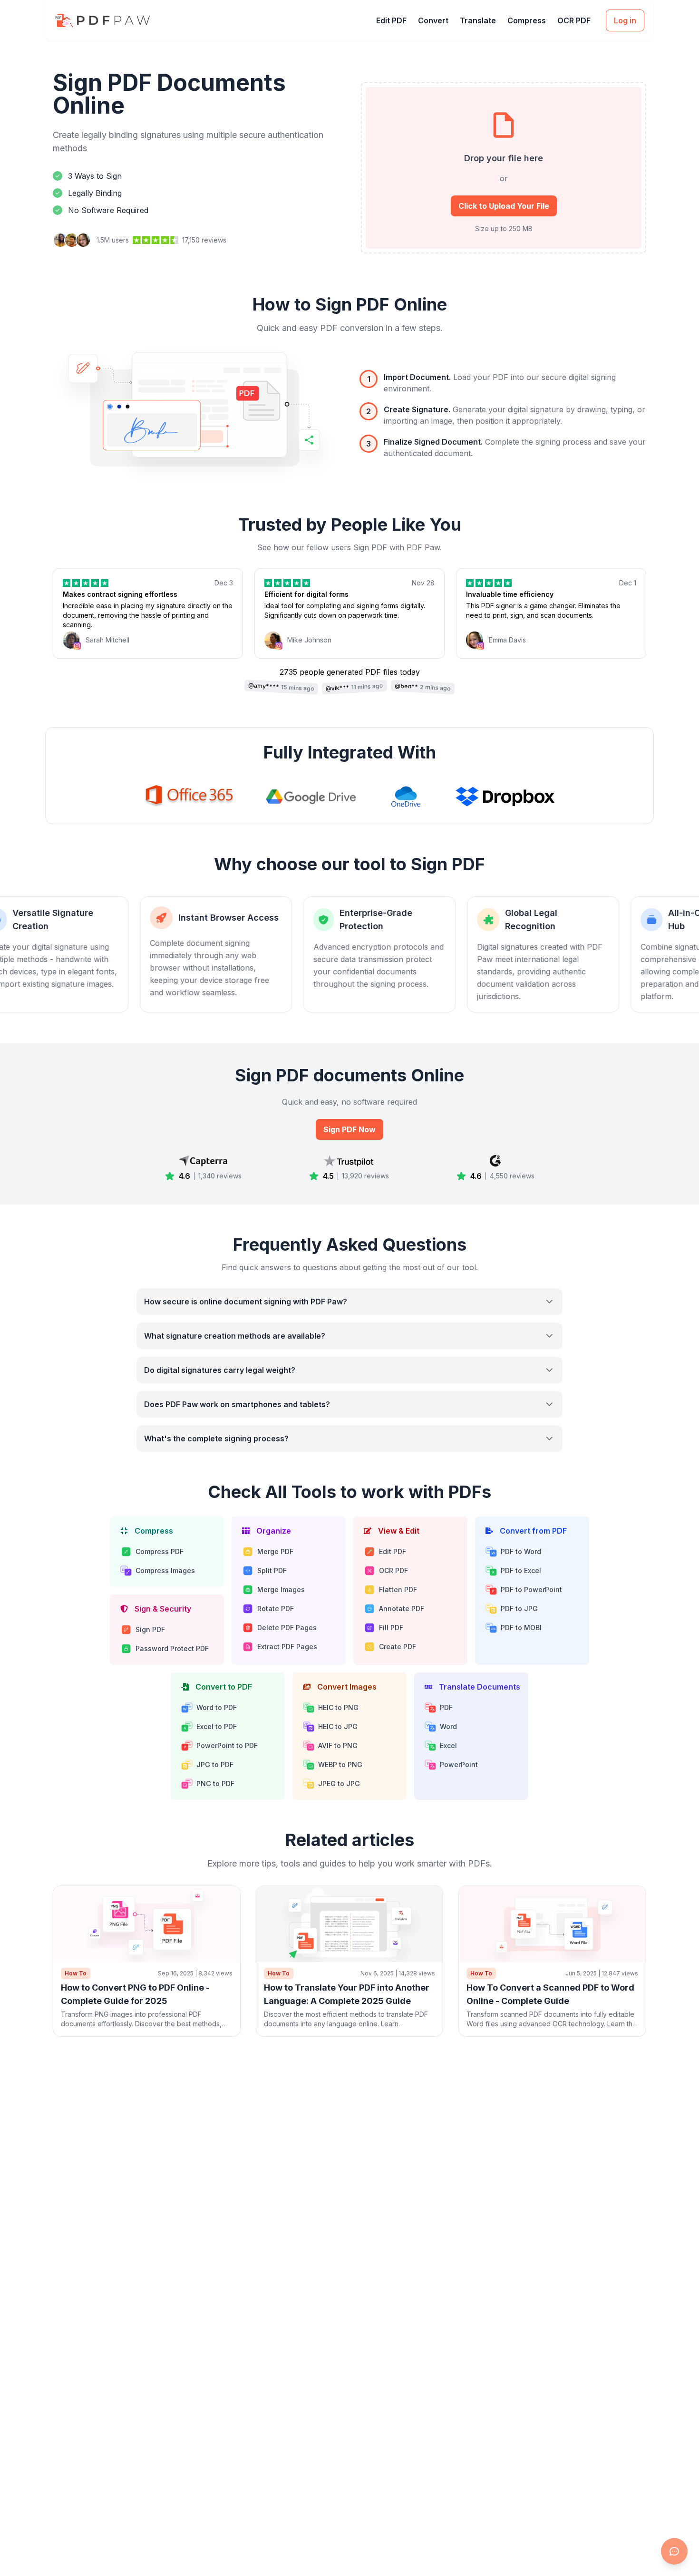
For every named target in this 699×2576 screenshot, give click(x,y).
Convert (433, 20)
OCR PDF (574, 20)
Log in (625, 20)
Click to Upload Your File (504, 206)
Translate (478, 20)
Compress (527, 20)
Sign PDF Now (349, 1129)
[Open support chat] (674, 2551)
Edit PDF (391, 20)
